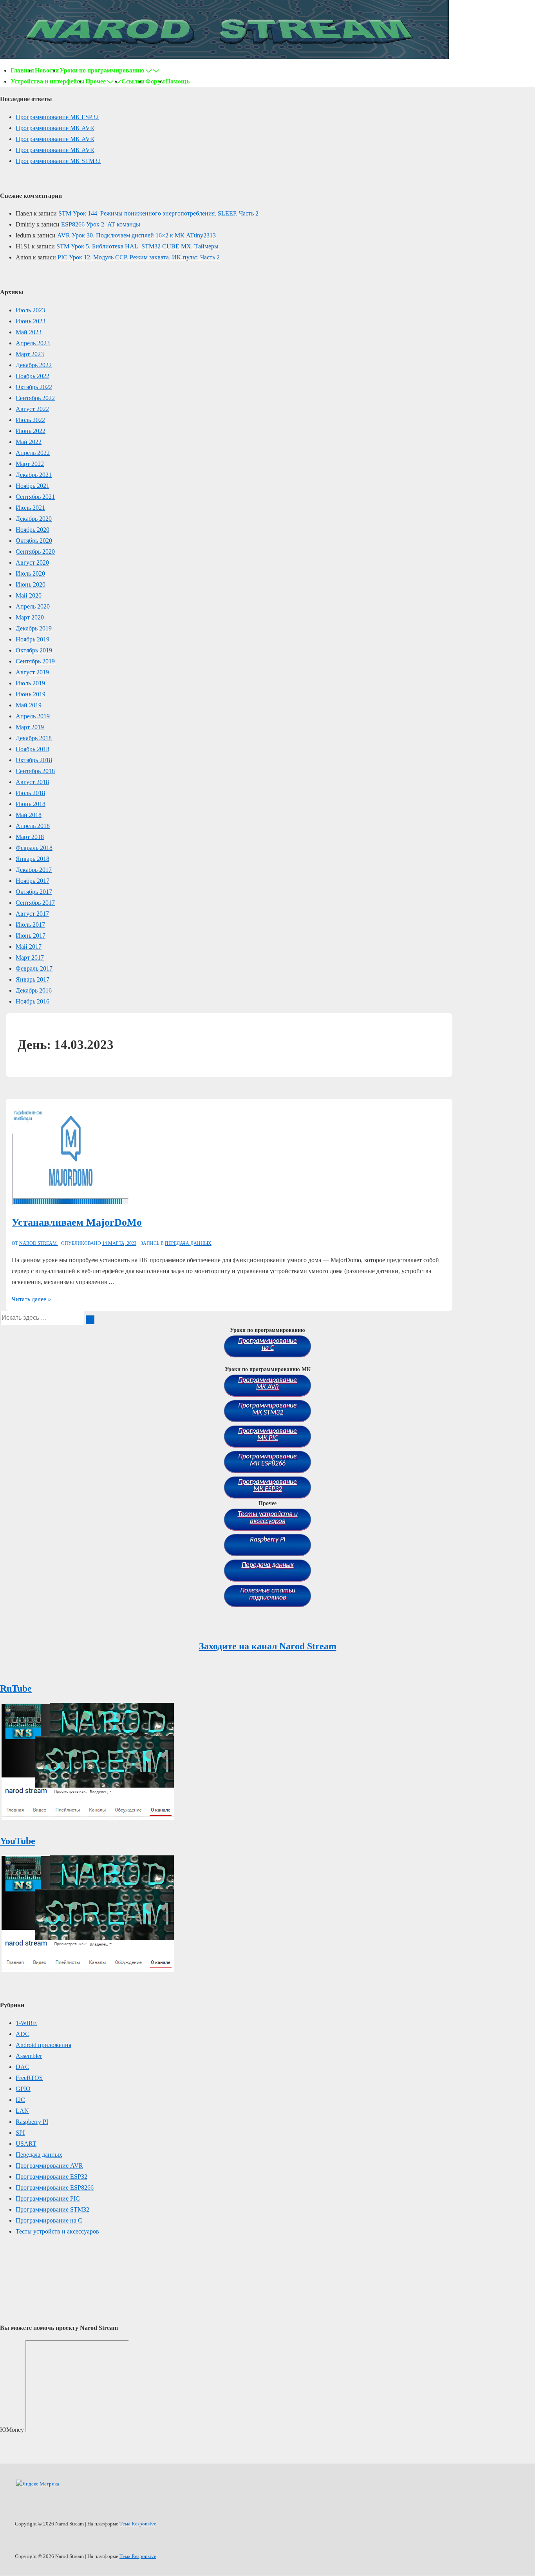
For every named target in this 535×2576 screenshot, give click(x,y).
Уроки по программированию (102, 70)
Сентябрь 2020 (35, 552)
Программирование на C (49, 2220)
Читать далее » (31, 1299)
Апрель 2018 (33, 826)
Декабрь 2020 (34, 519)
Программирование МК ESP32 (57, 117)
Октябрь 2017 (34, 892)
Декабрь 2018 (34, 738)
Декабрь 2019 (34, 628)
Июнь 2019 (31, 694)
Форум (155, 81)
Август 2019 (32, 672)
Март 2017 (30, 957)
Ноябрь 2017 (33, 881)
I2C (20, 2100)
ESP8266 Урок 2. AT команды (101, 224)
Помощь (178, 81)
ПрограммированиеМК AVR (267, 1384)
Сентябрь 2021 (35, 497)
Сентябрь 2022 (35, 398)
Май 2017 (29, 947)
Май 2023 (29, 332)
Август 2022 (32, 409)
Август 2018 (32, 782)
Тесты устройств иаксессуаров (268, 1518)
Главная (22, 70)
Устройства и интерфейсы (48, 81)
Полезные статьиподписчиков (268, 1594)
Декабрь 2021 (34, 475)
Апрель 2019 (33, 716)
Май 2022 (29, 442)
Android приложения (43, 2045)
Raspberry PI (268, 1540)
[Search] (90, 1320)
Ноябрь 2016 (33, 1001)
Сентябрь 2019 (35, 661)
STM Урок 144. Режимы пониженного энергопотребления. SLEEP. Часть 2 (158, 213)
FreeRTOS (29, 2078)
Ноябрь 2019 (33, 639)
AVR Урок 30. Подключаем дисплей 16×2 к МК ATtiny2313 (136, 235)
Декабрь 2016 (34, 990)
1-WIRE (26, 2023)
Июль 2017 (30, 925)
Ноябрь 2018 (33, 749)
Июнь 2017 (31, 936)
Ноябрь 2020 (33, 530)
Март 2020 (30, 617)
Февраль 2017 (34, 968)
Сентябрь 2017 (35, 903)
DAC (23, 2067)
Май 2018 (29, 815)
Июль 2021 (30, 508)
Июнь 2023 (31, 321)
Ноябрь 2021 (33, 486)
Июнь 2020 (31, 584)
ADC (23, 2034)
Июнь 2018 (31, 804)
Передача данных (188, 1243)
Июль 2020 (30, 573)
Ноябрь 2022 (33, 376)
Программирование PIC (48, 2198)
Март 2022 (30, 464)
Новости (47, 70)
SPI (20, 2133)
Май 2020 (29, 595)
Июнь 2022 (31, 431)
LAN (22, 2111)
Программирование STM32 (52, 2209)
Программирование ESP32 (52, 2177)
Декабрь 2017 (34, 870)
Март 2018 (30, 837)
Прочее (96, 81)
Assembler (29, 2056)
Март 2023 (30, 354)
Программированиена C (267, 1345)
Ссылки (133, 81)
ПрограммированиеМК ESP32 (267, 1486)
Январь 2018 (33, 859)
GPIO (23, 2089)
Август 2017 (32, 914)
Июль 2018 (30, 793)
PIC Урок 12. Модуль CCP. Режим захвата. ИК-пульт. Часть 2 (139, 257)
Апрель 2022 (33, 453)
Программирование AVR (49, 2166)
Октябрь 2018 (34, 760)
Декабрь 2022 (34, 365)
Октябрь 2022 (34, 387)
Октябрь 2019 (34, 650)
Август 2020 (32, 562)
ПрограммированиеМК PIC (267, 1435)
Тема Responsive (138, 2524)
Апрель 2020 (33, 606)
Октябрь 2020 (34, 541)
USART (26, 2144)
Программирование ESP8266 (55, 2187)
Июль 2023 (30, 310)
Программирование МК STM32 (58, 161)
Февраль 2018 (34, 848)
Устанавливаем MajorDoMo (77, 1222)
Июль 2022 (30, 420)
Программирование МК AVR (55, 128)
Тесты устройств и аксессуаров (57, 2231)
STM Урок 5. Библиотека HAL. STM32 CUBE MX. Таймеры (137, 246)
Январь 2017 (33, 979)
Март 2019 (30, 727)
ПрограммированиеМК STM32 (267, 1409)
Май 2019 (29, 705)
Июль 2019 (30, 683)
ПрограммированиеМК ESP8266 (267, 1460)
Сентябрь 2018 (35, 771)
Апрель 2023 (33, 343)
